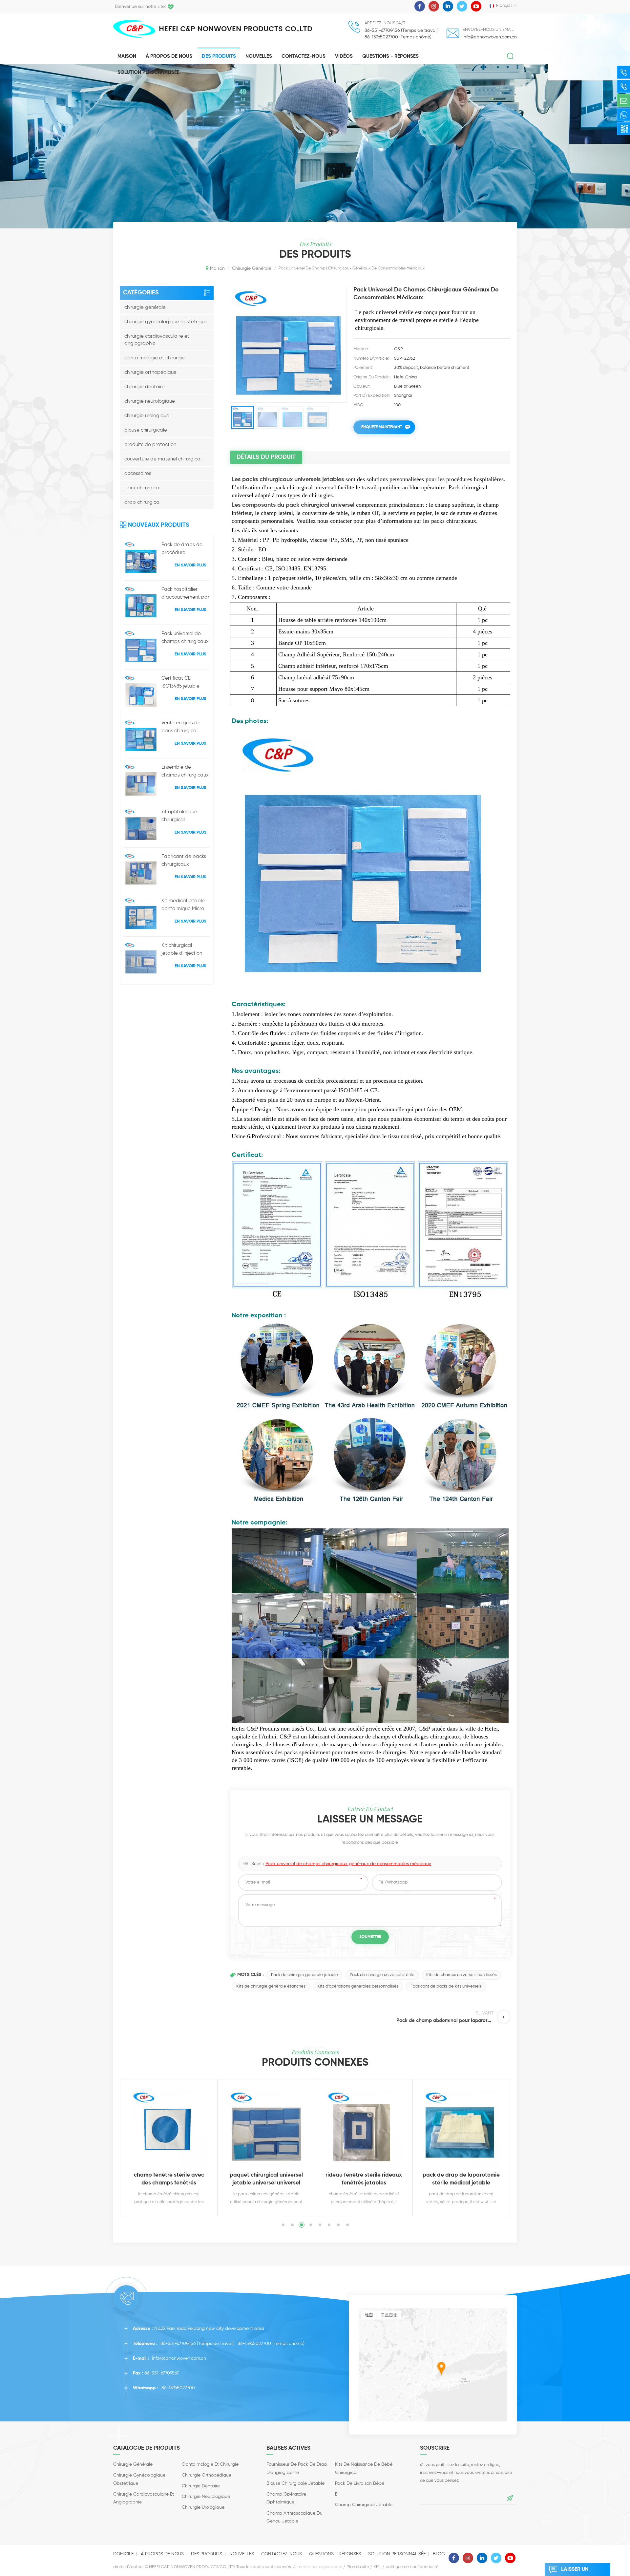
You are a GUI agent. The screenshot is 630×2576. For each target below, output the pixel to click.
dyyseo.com (331, 2567)
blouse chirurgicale (146, 430)
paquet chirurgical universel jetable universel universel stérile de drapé (169, 2180)
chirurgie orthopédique (150, 372)
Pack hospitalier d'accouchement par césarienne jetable (185, 594)
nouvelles (259, 56)
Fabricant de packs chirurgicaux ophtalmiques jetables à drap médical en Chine (184, 861)
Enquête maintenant (382, 427)
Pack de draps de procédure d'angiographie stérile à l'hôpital (182, 549)
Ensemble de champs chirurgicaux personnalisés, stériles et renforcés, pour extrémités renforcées (185, 772)
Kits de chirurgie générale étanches (271, 1986)
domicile (123, 2554)
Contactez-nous (304, 56)
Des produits (219, 56)
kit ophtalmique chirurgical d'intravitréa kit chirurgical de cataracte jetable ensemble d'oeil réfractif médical (182, 817)
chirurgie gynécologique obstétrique (166, 322)
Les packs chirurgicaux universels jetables (288, 479)
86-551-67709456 (178, 2344)
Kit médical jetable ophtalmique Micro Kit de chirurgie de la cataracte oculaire (185, 905)
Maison (127, 56)
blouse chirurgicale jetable (295, 2483)
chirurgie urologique (147, 416)
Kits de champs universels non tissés (462, 1975)
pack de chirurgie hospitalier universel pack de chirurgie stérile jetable (461, 2180)
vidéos (344, 56)
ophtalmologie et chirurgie (155, 358)
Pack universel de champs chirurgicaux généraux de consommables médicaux (185, 638)
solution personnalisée (148, 72)
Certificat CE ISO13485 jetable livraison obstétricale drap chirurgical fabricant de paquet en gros (185, 683)
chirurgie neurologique (150, 401)
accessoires (138, 473)
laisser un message (575, 2571)
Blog (439, 2554)
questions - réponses (390, 56)
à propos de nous (169, 56)
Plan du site (358, 2567)
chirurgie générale (145, 307)
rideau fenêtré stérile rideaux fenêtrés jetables (266, 2179)
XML (377, 2567)
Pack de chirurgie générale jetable (304, 1975)
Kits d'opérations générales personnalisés (358, 1986)
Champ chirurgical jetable (364, 2505)
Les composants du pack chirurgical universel (293, 505)
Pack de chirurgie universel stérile (382, 1975)
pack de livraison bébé (360, 2483)
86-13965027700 (254, 2344)
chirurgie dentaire (145, 387)
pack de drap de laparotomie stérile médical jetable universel (364, 2180)
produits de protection (150, 445)
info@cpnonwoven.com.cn (490, 37)
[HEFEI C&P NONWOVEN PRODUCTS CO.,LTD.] (134, 29)
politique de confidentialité (412, 2567)
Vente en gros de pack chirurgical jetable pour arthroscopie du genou (181, 728)
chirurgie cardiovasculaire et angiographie (157, 340)
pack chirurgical (142, 488)
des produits (207, 2554)
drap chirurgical (142, 502)
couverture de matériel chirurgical (163, 459)
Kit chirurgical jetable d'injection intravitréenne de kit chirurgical (184, 950)
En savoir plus (190, 565)
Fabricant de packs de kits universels (446, 1986)
